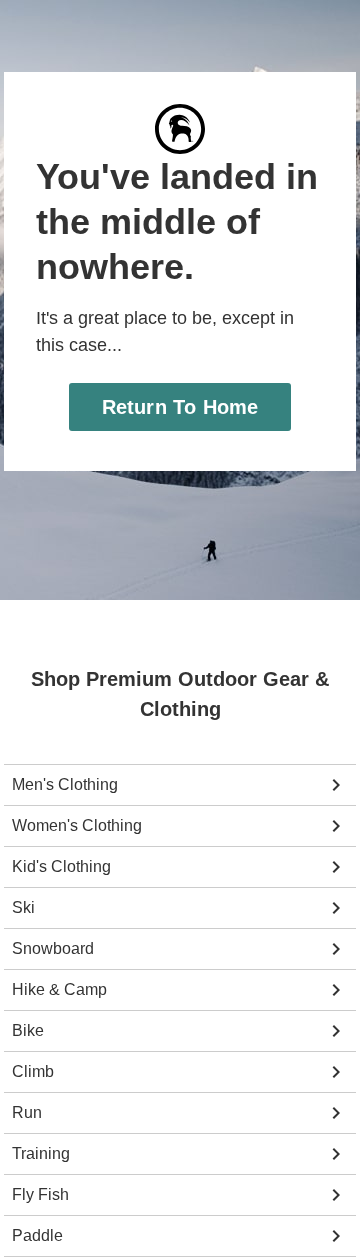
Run (27, 1112)
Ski (23, 907)
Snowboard (53, 948)
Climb (33, 1071)
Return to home (180, 406)
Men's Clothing (65, 784)
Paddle (37, 1235)
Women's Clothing (77, 825)
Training (41, 1153)
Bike (28, 1030)
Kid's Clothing (61, 866)
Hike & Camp (59, 989)
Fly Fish (40, 1194)
